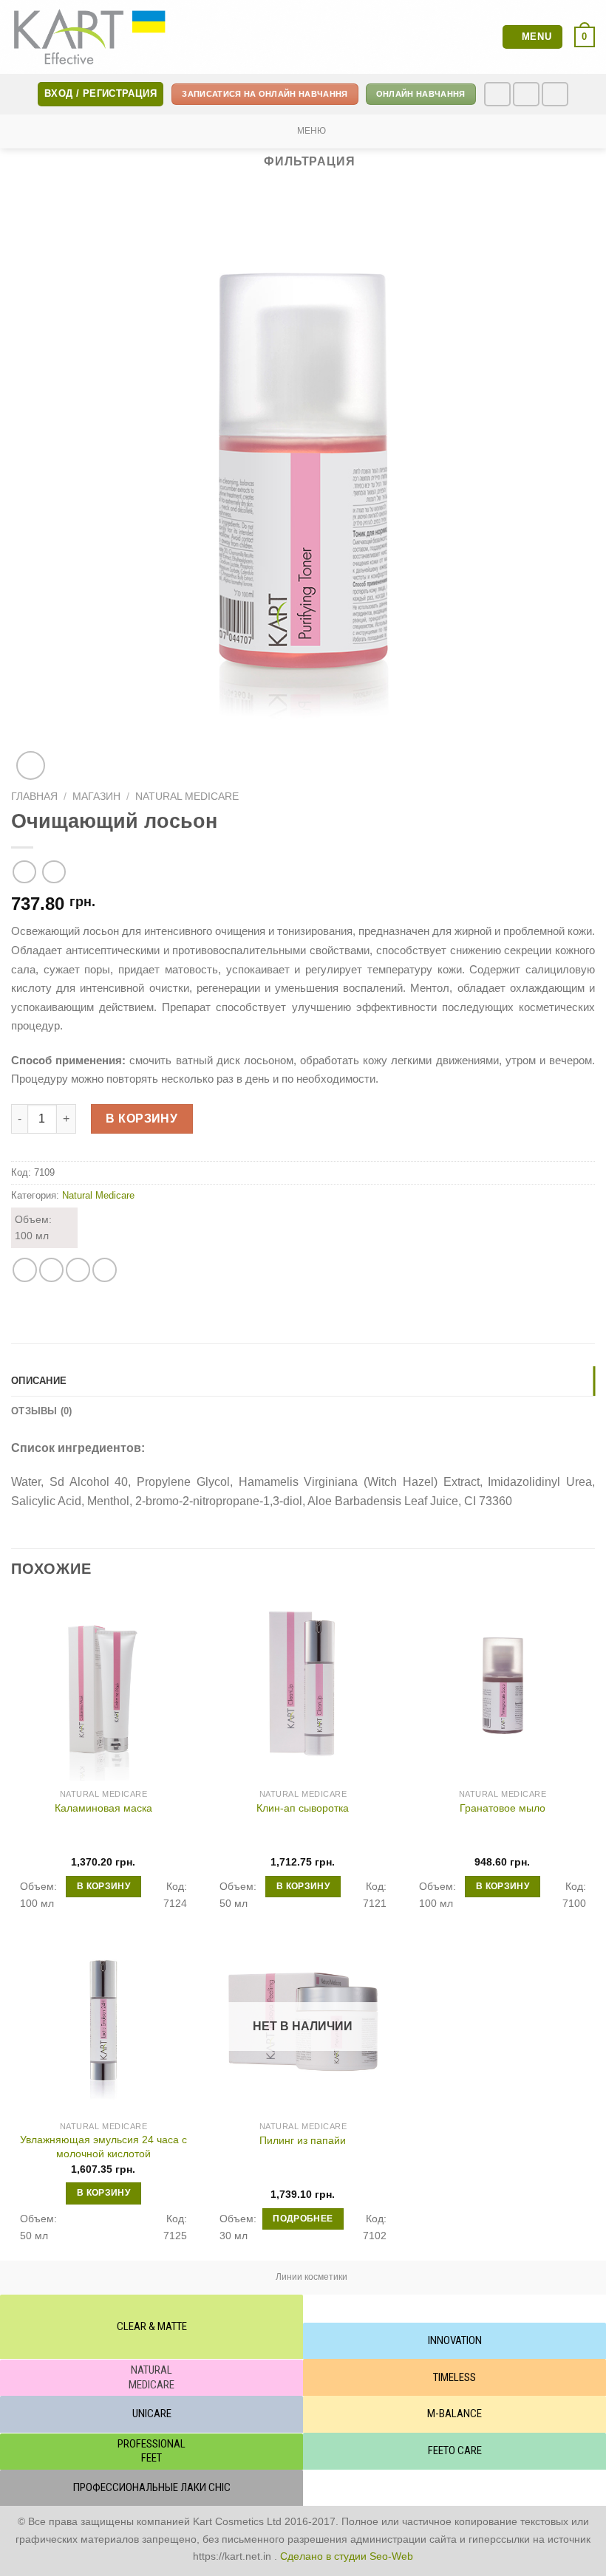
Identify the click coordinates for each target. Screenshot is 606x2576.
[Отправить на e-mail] (555, 94)
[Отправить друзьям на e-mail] (78, 1270)
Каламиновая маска (103, 1808)
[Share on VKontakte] (105, 1270)
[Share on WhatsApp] (25, 1270)
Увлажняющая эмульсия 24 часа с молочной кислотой (103, 2147)
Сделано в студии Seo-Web (347, 2556)
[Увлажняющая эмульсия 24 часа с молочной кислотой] (103, 2021)
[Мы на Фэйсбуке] (497, 94)
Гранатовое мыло (503, 1808)
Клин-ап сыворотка (303, 1808)
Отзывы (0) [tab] (42, 1411)
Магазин (96, 797)
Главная (34, 797)
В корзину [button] (103, 1886)
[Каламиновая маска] (103, 1688)
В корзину (142, 1119)
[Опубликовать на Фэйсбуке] (51, 1270)
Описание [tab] (39, 1381)
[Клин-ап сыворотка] (303, 1688)
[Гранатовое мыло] (503, 1688)
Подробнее (303, 2219)
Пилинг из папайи (303, 2140)
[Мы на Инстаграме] (526, 94)
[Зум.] (31, 765)
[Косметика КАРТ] (90, 37)
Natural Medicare (187, 797)
